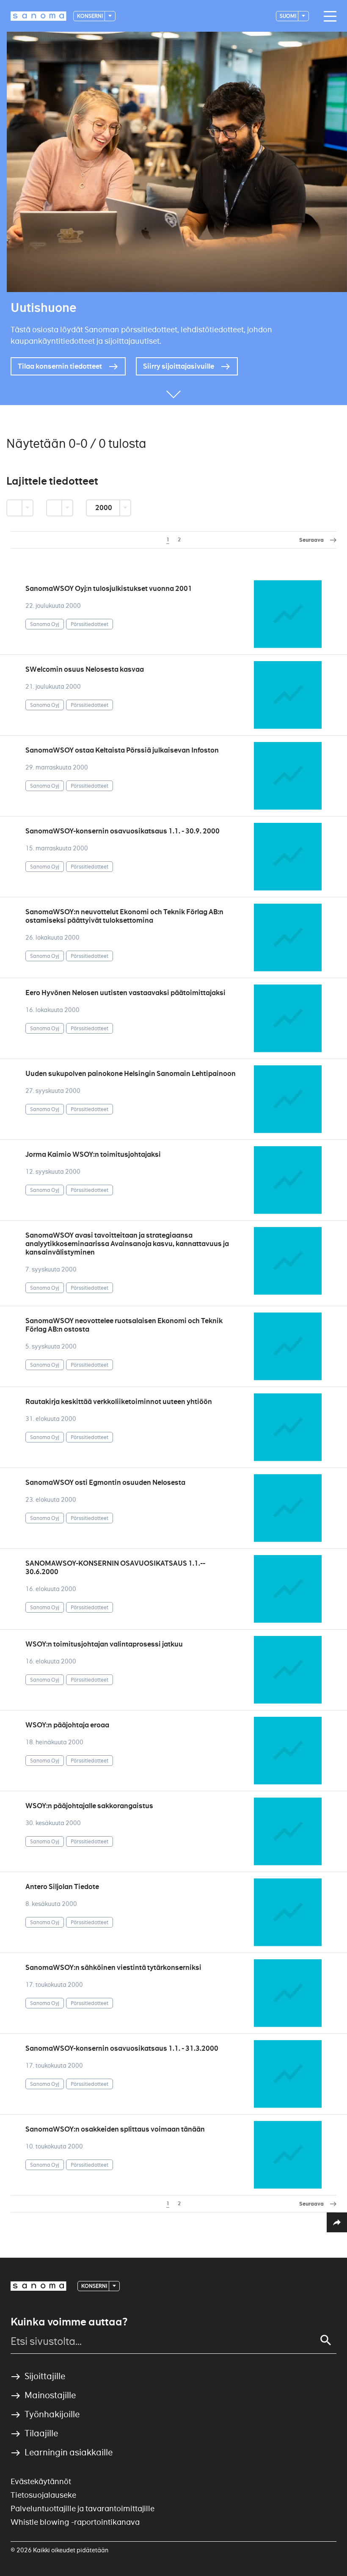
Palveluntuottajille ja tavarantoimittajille (83, 2508)
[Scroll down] (173, 392)
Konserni (90, 16)
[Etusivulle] (39, 16)
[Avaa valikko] (328, 17)
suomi (288, 16)
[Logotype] (39, 2286)
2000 (104, 508)
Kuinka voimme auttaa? (69, 2322)
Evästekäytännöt (41, 2481)
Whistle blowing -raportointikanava (75, 2522)
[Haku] (326, 2340)
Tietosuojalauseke (43, 2495)
